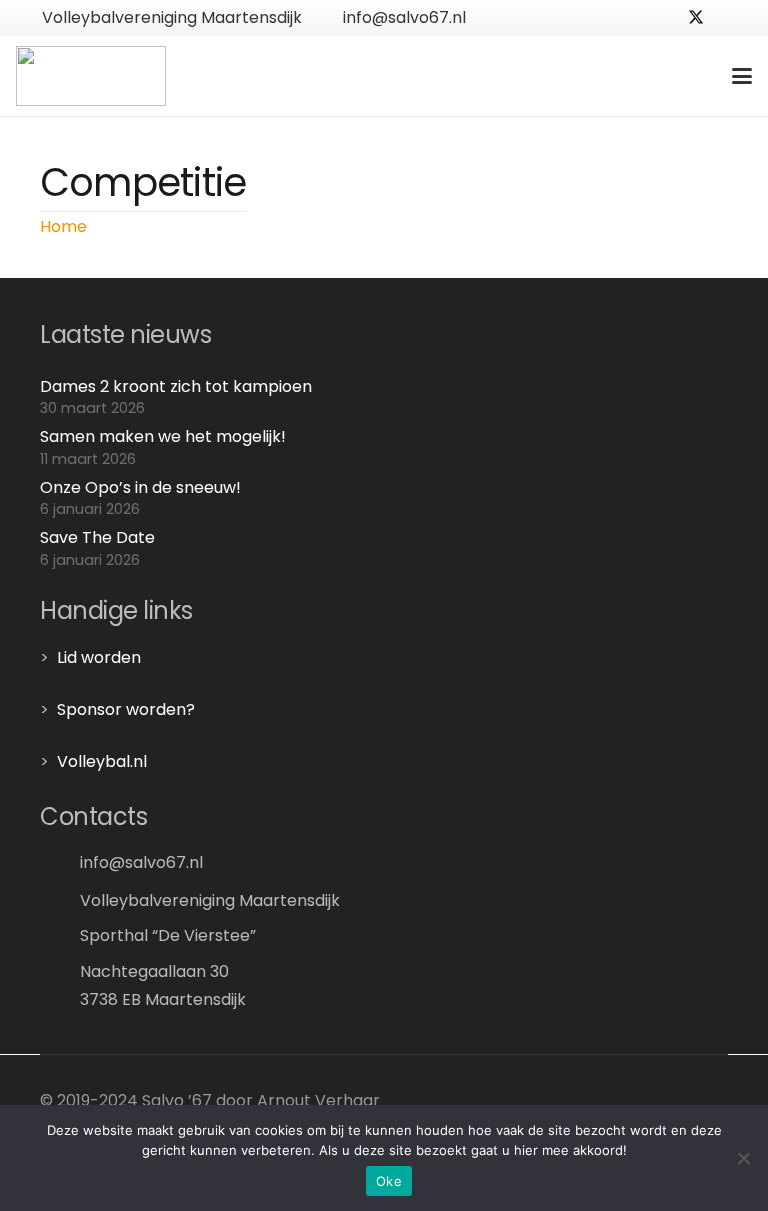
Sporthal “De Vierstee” (168, 935)
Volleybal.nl (102, 761)
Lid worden (99, 657)
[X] (696, 18)
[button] (742, 76)
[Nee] (743, 1158)
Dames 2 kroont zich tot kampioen (176, 386)
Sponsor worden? (126, 709)
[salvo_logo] (91, 76)
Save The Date (97, 537)
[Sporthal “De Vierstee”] (60, 934)
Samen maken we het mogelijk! (163, 436)
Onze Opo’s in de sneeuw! (140, 487)
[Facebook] (664, 18)
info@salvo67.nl (141, 862)
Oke (389, 1181)
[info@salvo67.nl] (60, 863)
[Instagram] (728, 18)
